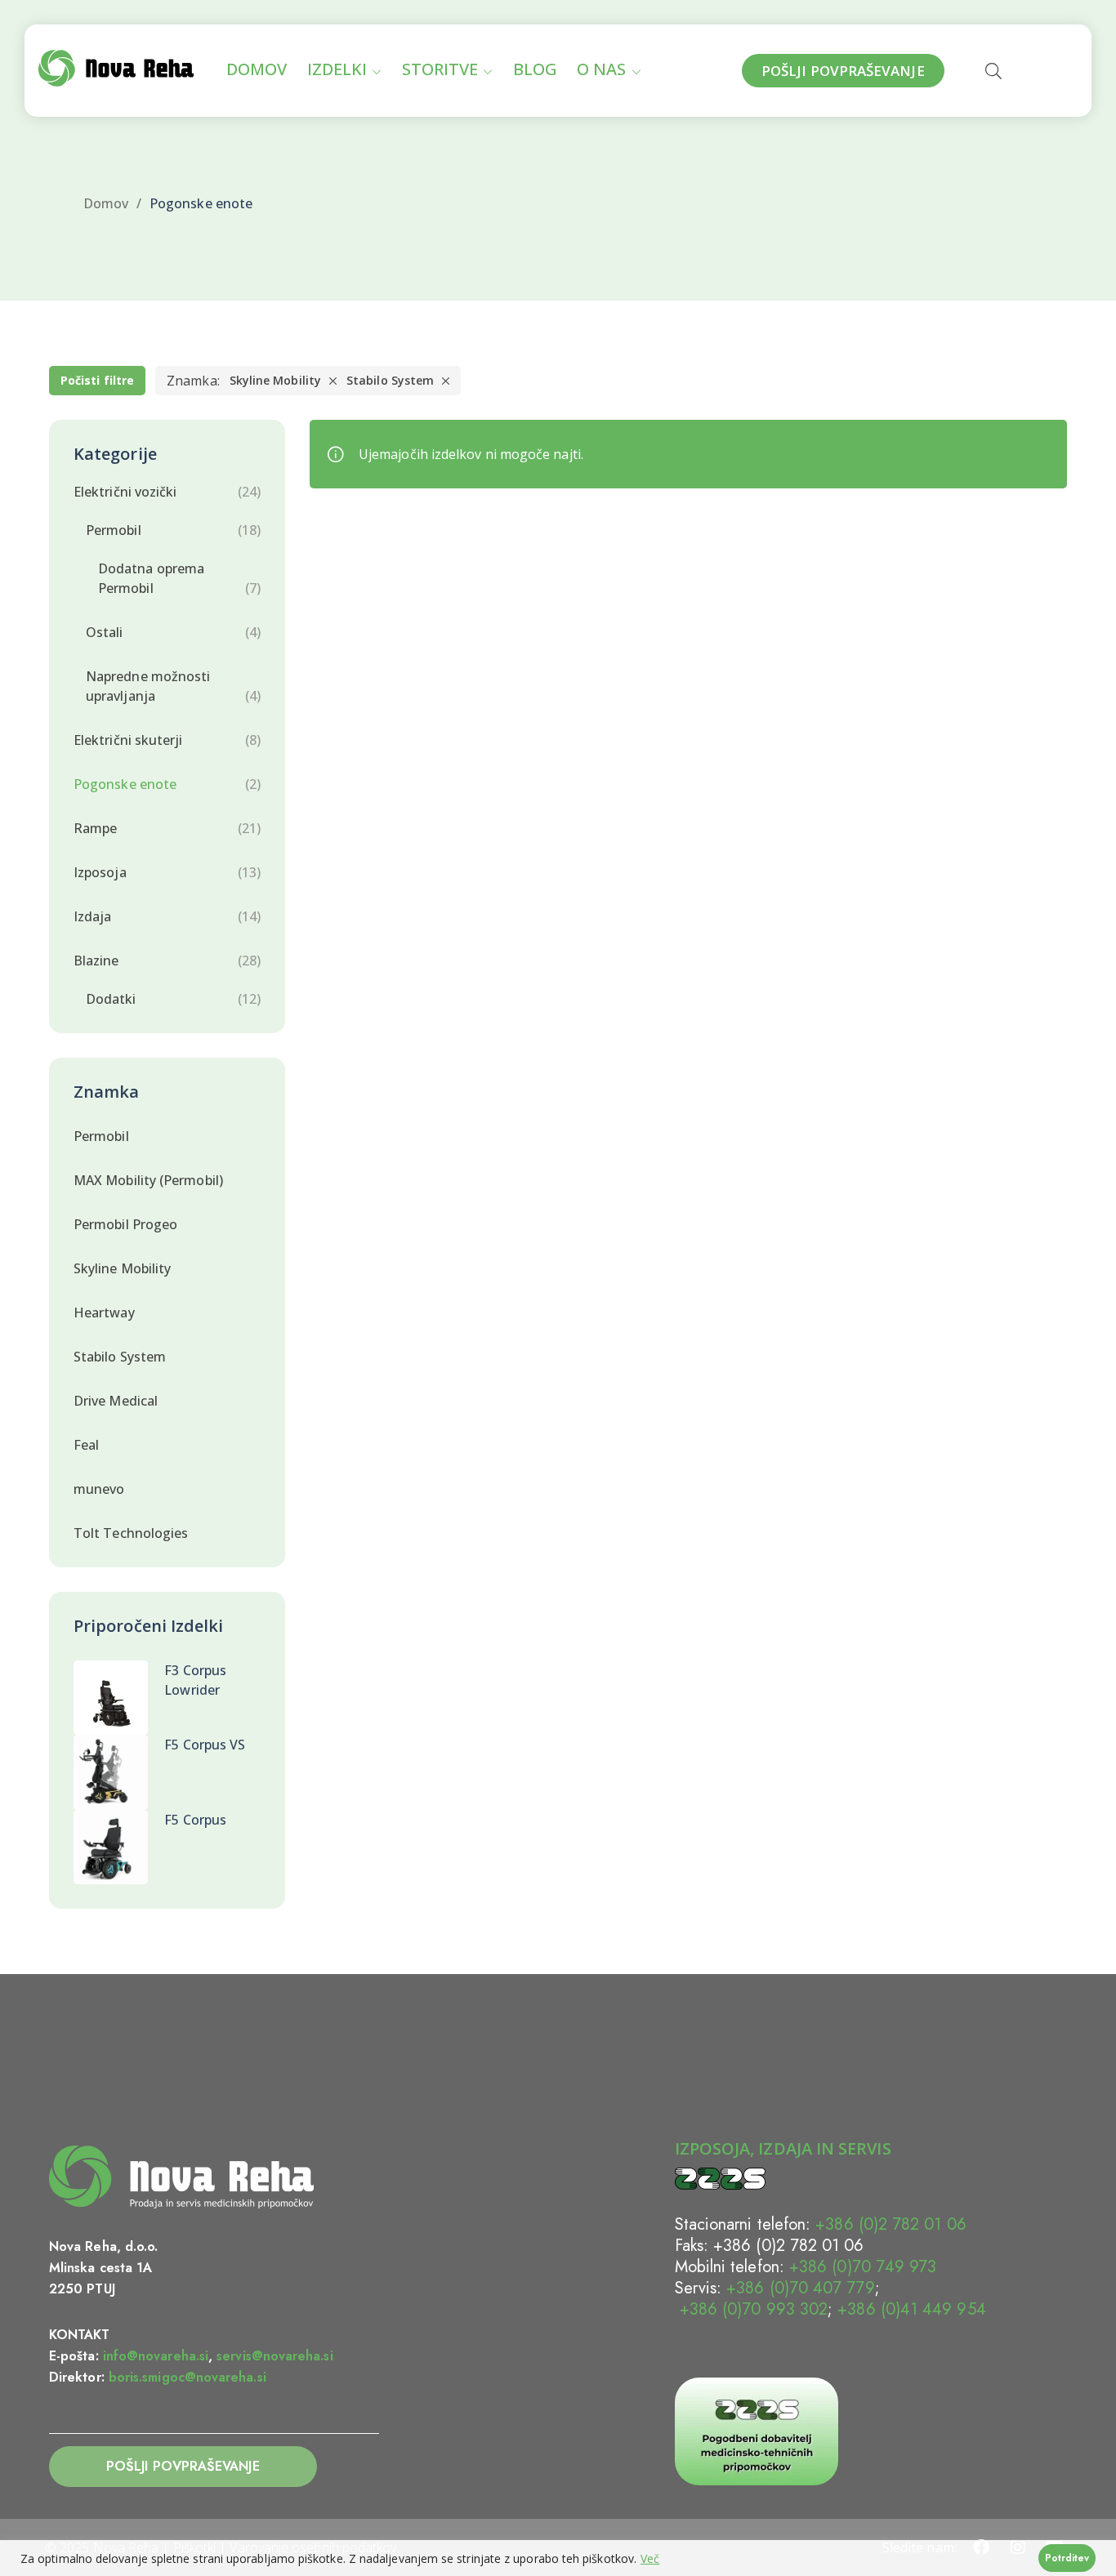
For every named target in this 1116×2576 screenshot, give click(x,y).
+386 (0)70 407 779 (800, 2288)
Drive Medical (116, 1401)
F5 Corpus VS (205, 1745)
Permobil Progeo (125, 1224)
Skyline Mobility (275, 380)
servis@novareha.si (275, 2356)
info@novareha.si (156, 2356)
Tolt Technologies (131, 1533)
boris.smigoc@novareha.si (187, 2377)
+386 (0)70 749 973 (863, 2267)
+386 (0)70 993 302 (752, 2309)
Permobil (114, 530)
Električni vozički (125, 492)
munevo (99, 1489)
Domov (106, 203)
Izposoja (100, 872)
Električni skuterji (128, 740)
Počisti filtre (97, 380)
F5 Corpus (195, 1820)
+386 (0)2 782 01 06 (891, 2224)
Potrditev (1067, 2558)
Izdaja (92, 916)
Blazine (96, 960)
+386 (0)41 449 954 (911, 2309)
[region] (558, 2558)
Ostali (104, 632)
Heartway (104, 1313)
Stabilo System (390, 380)
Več (650, 2558)
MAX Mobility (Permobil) (148, 1180)
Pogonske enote (125, 784)
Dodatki (111, 999)
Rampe (95, 828)
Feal (86, 1445)
